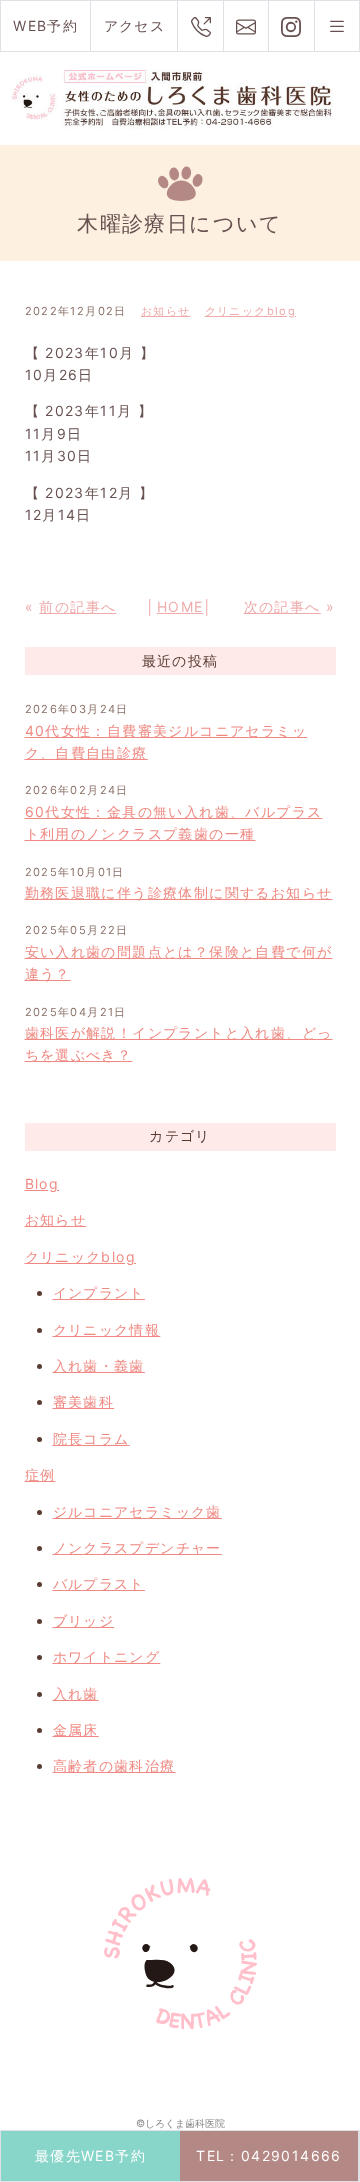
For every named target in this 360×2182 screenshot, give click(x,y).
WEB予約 (45, 25)
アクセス (135, 25)
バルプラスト (99, 1583)
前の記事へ (77, 606)
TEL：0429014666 (269, 2155)
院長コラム (91, 1438)
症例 (40, 1474)
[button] (337, 26)
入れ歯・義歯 (99, 1365)
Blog (42, 1183)
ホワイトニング (107, 1656)
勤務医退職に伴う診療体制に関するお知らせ (179, 892)
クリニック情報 (107, 1329)
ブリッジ (84, 1620)
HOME (180, 606)
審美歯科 (84, 1401)
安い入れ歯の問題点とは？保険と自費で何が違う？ (179, 962)
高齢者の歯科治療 (114, 1765)
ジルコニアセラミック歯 (137, 1511)
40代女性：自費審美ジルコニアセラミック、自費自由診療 (166, 741)
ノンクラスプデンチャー (137, 1547)
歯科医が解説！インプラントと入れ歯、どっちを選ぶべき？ (179, 1043)
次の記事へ (282, 606)
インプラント (99, 1292)
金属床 (76, 1729)
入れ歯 (76, 1693)
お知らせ (166, 311)
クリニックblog (251, 311)
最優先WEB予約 (90, 2155)
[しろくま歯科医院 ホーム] (180, 96)
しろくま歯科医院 (185, 2123)
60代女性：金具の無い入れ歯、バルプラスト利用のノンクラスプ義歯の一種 (174, 822)
